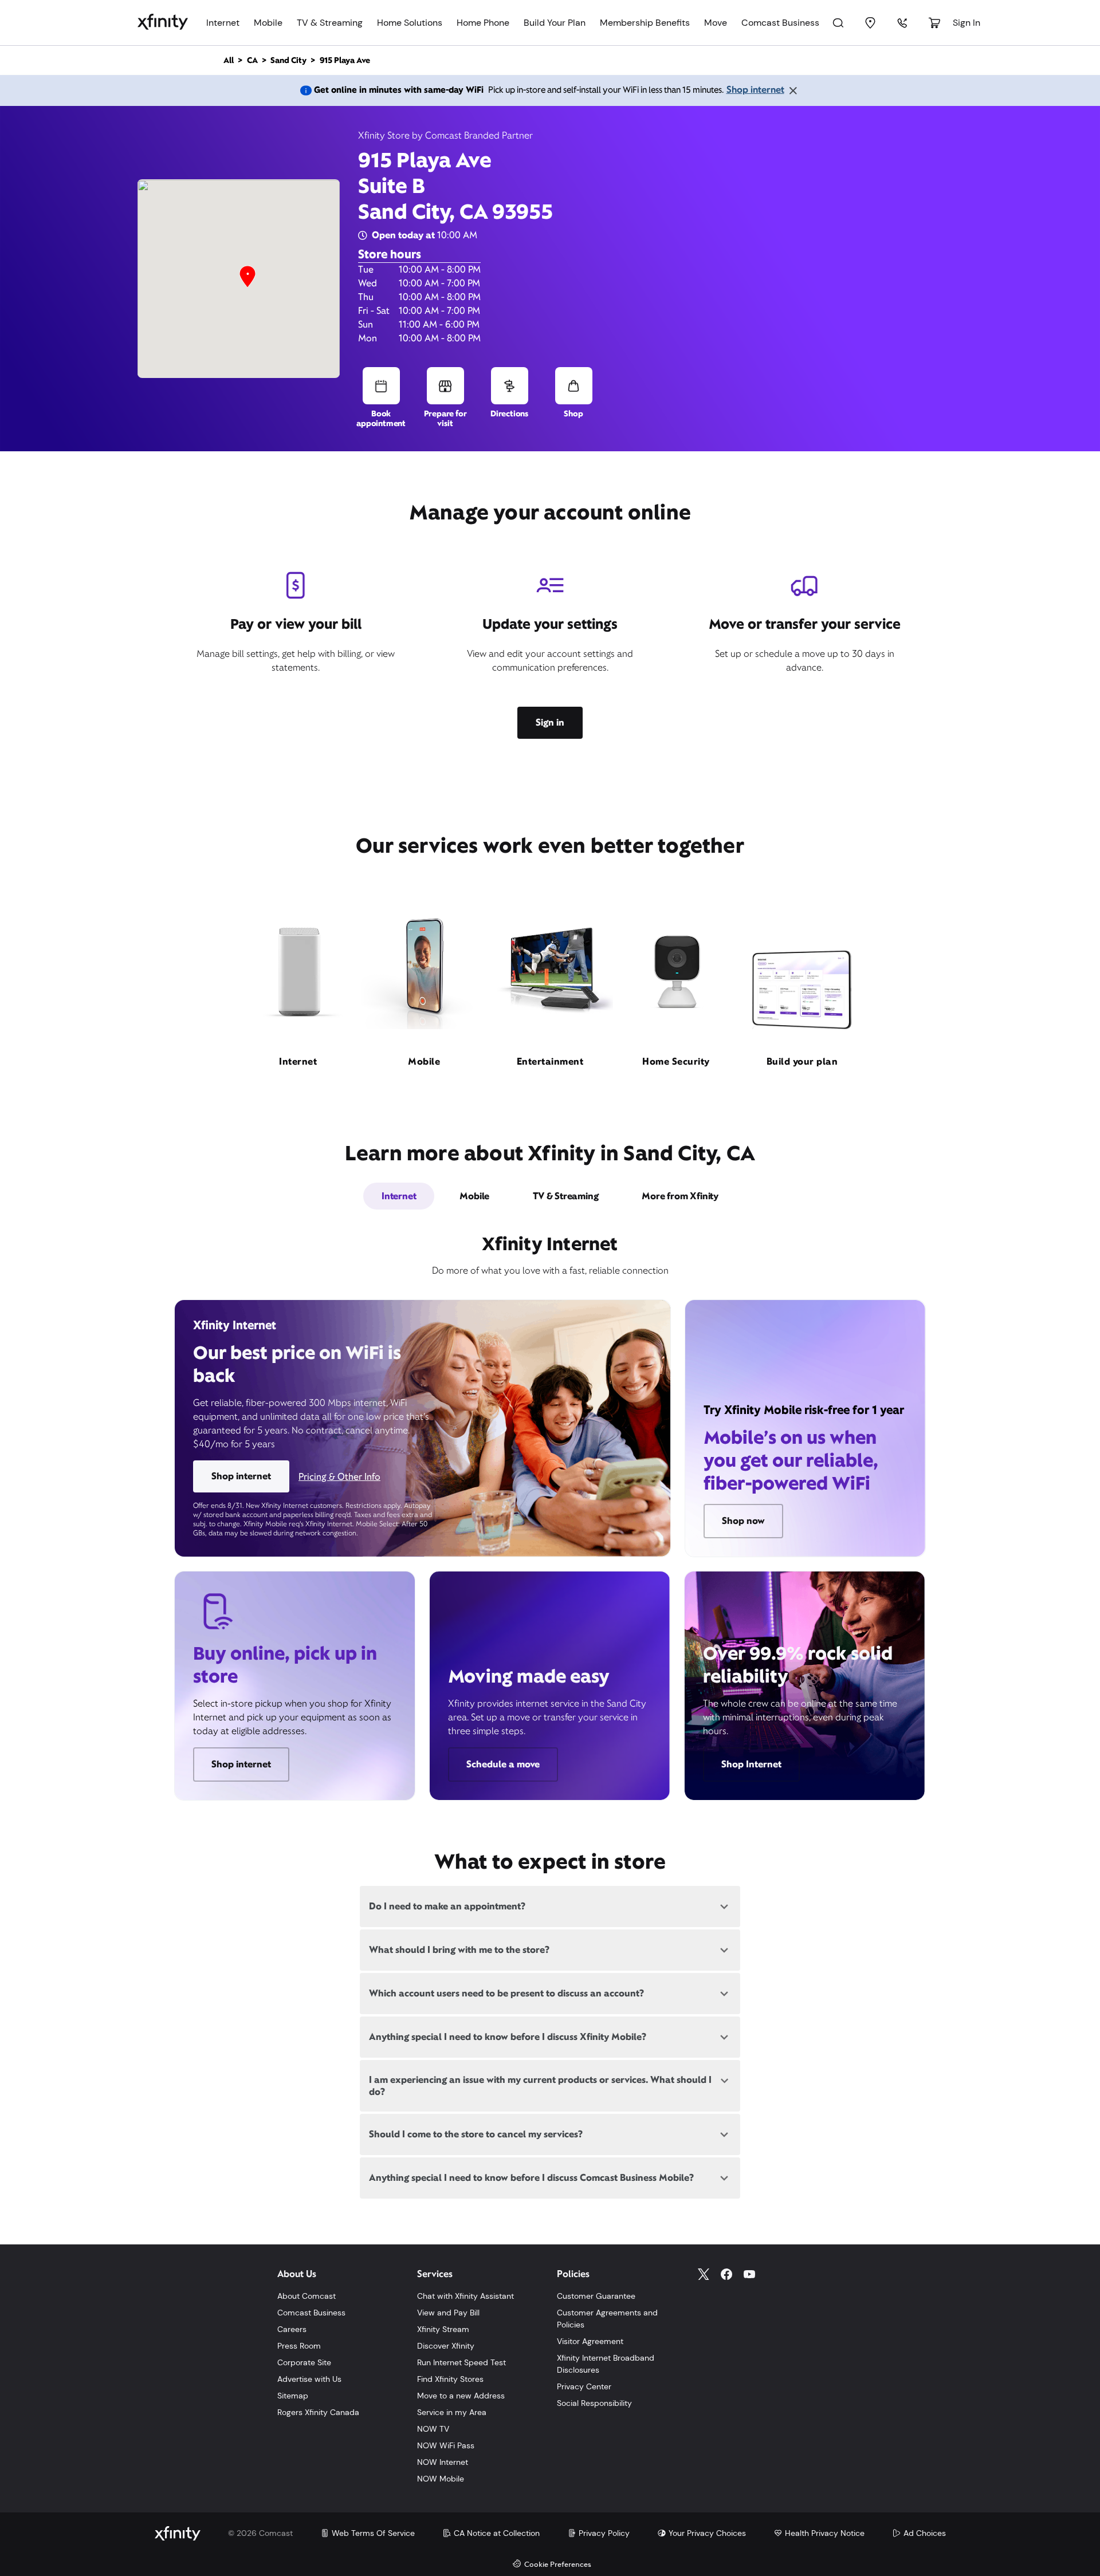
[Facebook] (726, 2274)
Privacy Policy (604, 2533)
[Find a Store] (870, 23)
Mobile (268, 23)
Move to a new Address (461, 2396)
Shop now (743, 1521)
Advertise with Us (309, 2379)
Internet (223, 23)
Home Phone (483, 23)
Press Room (299, 2346)
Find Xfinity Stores (450, 2379)
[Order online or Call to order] (902, 23)
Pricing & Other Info (339, 1477)
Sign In (967, 23)
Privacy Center (584, 2386)
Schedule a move (503, 1764)
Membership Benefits (645, 23)
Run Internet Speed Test (461, 2362)
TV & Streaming (330, 23)
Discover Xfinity (446, 2346)
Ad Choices (925, 2533)
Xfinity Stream (443, 2329)
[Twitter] (704, 2274)
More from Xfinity (680, 1196)
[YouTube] (749, 2274)
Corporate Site (304, 2362)
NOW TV (433, 2429)
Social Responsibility (594, 2403)
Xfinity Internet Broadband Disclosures (606, 2364)
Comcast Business (780, 23)
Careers (292, 2329)
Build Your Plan (555, 23)
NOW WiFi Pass (446, 2445)
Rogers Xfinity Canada (318, 2412)
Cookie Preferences (558, 2565)
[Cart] (934, 23)
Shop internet (755, 90)
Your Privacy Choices (707, 2533)
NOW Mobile (441, 2479)
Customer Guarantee (596, 2296)
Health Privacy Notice (825, 2533)
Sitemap (293, 2396)
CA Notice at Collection (497, 2533)
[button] (247, 277)
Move (716, 23)
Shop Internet (751, 1764)
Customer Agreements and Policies (607, 2319)
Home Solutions (410, 23)
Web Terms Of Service (373, 2533)
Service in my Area (452, 2412)
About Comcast (307, 2296)
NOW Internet (443, 2462)
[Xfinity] (163, 23)
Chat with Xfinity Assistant (465, 2296)
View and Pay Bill (448, 2313)
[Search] (838, 23)
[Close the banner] (793, 90)
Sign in (550, 722)
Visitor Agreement (590, 2341)
